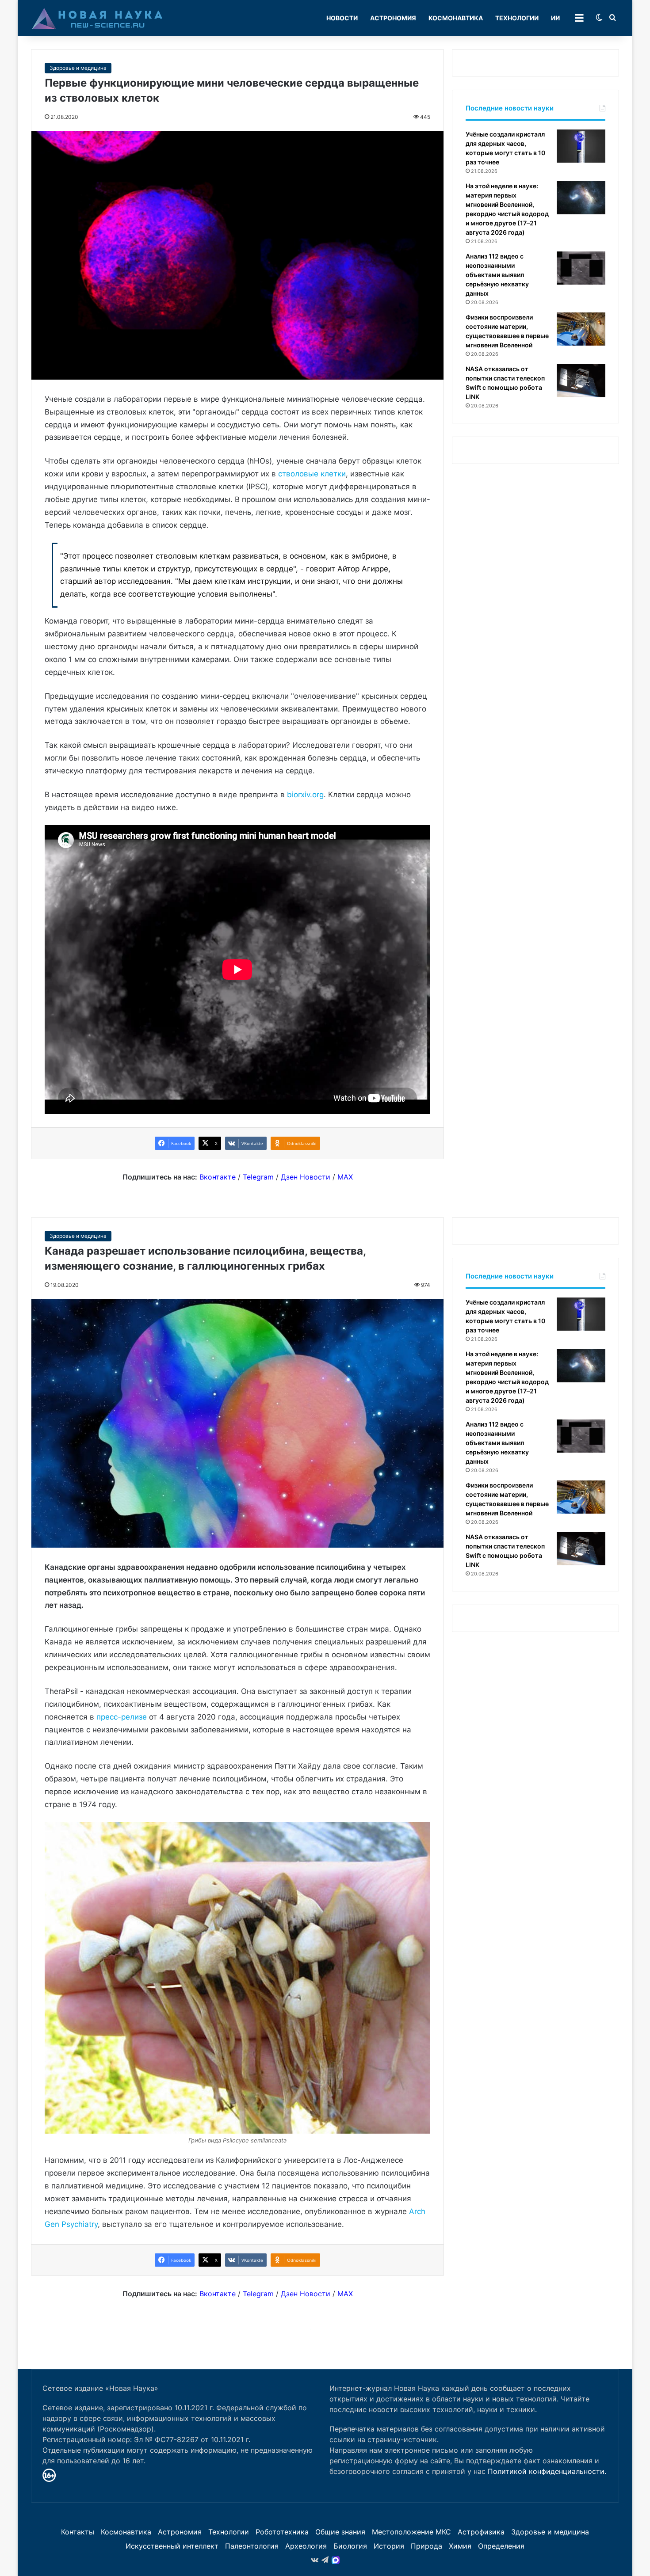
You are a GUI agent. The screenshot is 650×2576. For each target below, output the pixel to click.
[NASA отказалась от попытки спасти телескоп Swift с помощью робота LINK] (581, 381)
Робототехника (282, 2532)
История (389, 2546)
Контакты (78, 2532)
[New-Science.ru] (97, 18)
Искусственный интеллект (172, 2546)
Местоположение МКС (411, 2532)
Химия (460, 2546)
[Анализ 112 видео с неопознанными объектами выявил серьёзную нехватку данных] (581, 268)
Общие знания (340, 2532)
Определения (501, 2546)
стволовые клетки (312, 474)
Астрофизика (481, 2532)
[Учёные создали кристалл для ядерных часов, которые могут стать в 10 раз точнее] (581, 146)
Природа (426, 2546)
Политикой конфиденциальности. (547, 2471)
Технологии (517, 18)
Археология (306, 2546)
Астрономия (393, 18)
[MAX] (336, 2560)
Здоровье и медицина (78, 68)
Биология (350, 2546)
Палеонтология (252, 2546)
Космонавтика (456, 18)
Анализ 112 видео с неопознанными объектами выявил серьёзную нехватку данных (497, 275)
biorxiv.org (305, 795)
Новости (342, 18)
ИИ (555, 18)
